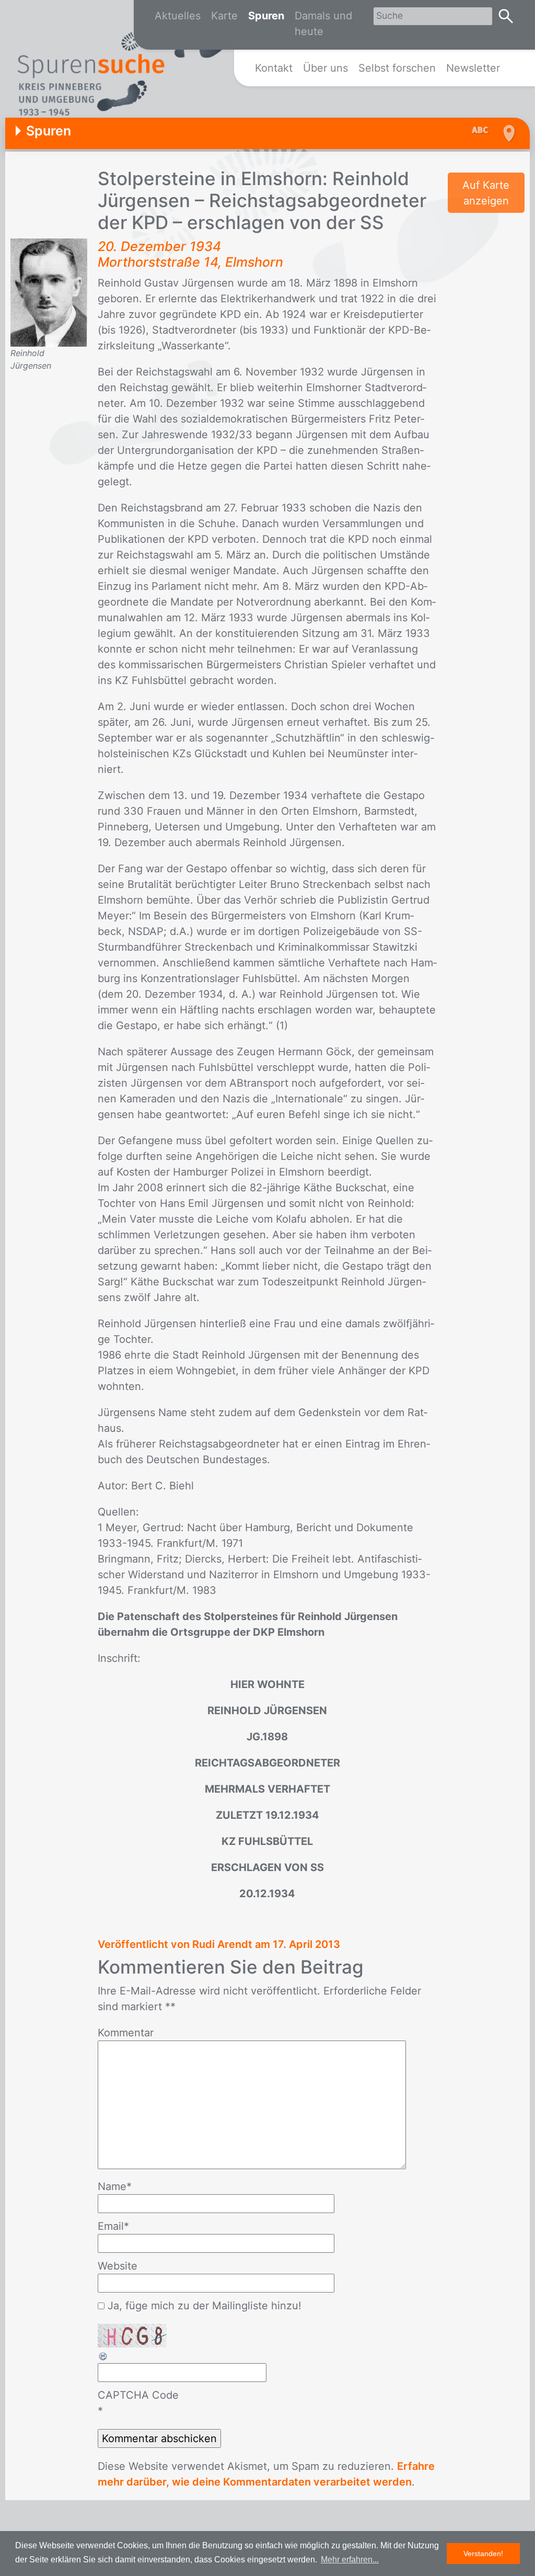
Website (118, 2266)
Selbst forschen (397, 68)
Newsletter (473, 68)
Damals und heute (323, 24)
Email (113, 2226)
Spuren (266, 16)
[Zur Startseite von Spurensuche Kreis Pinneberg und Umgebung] (123, 69)
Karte (224, 16)
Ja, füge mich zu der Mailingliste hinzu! (203, 2306)
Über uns (325, 68)
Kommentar (126, 2033)
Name (115, 2186)
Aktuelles (178, 16)
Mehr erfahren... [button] (350, 2560)
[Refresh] (103, 2355)
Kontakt (274, 68)
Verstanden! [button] (483, 2554)
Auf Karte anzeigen (486, 193)
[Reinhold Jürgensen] (49, 292)
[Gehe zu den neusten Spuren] (483, 131)
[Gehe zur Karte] (508, 133)
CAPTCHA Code (138, 2395)
